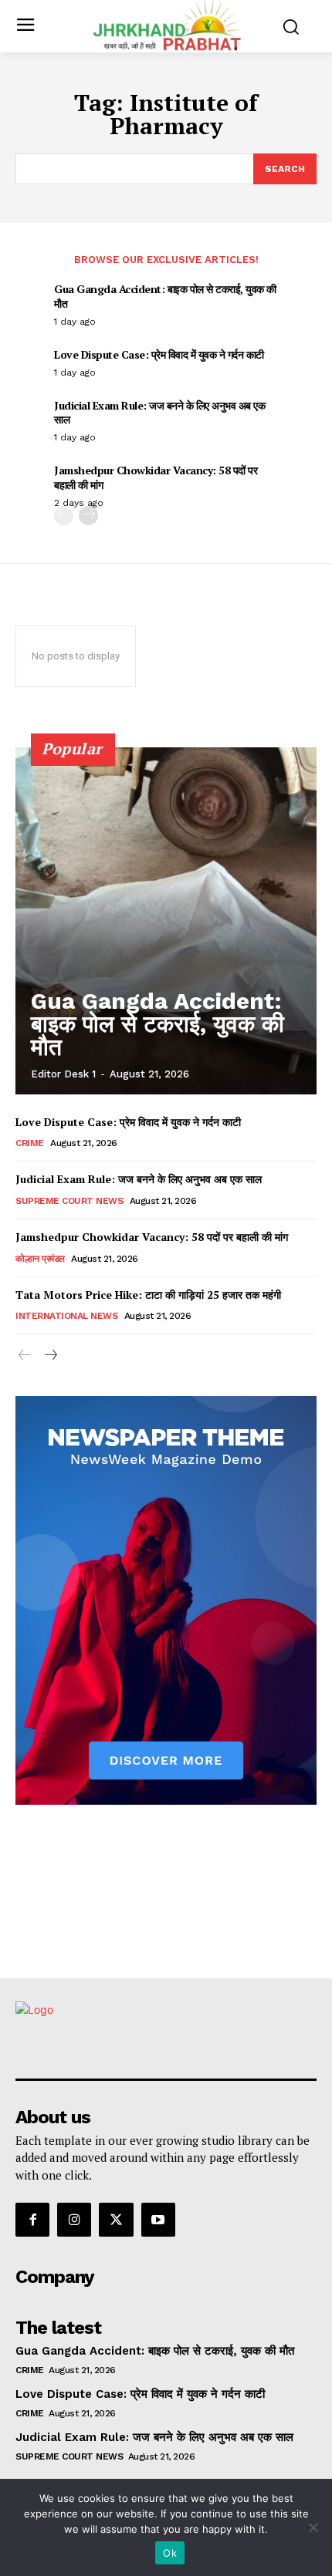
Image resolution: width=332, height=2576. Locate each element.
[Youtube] (158, 2220)
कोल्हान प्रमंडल (40, 1259)
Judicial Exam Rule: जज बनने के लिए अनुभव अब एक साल (159, 412)
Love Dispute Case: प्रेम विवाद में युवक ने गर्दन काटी (159, 354)
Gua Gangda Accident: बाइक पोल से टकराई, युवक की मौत (165, 296)
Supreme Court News (69, 1201)
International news (66, 1316)
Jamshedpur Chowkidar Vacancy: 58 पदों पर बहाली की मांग (156, 477)
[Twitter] (116, 2220)
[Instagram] (74, 2220)
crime (30, 1143)
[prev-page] (64, 516)
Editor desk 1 (63, 1074)
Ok (170, 2553)
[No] (313, 2527)
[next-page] (88, 516)
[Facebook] (32, 2220)
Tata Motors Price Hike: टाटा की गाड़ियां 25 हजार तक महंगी (148, 1295)
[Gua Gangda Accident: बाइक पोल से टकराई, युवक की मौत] (166, 921)
